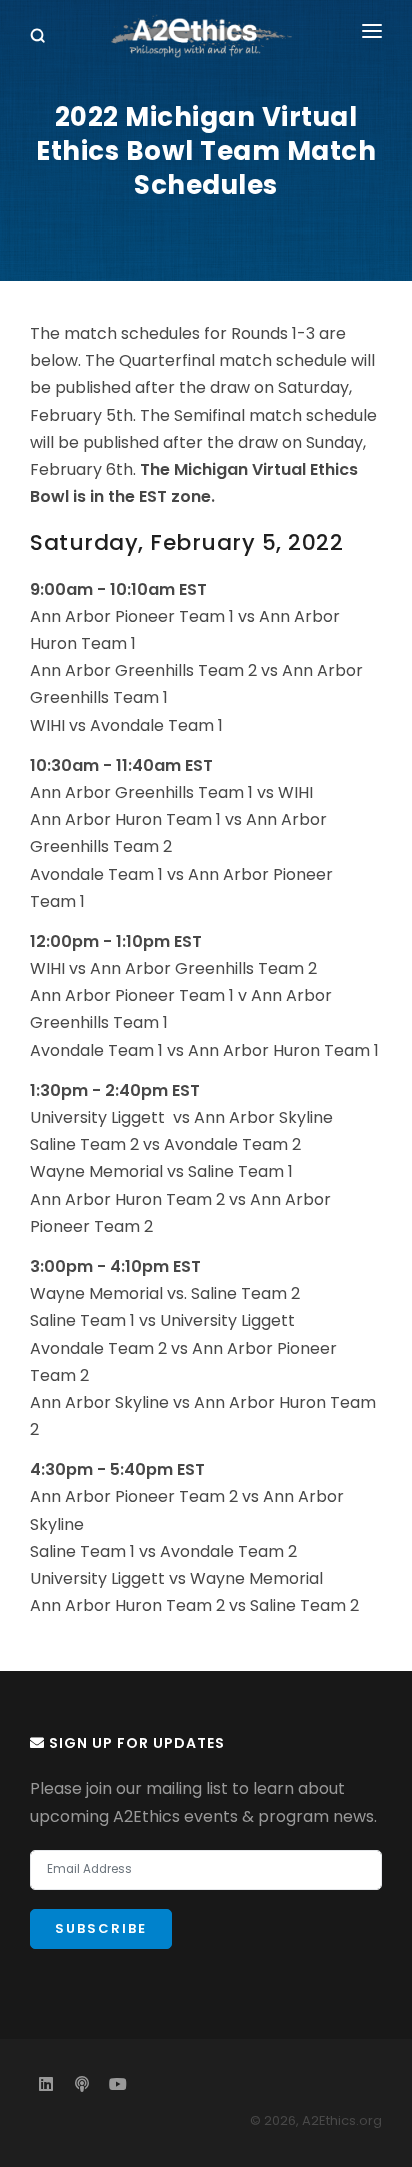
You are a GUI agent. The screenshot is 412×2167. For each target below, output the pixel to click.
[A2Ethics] (206, 36)
